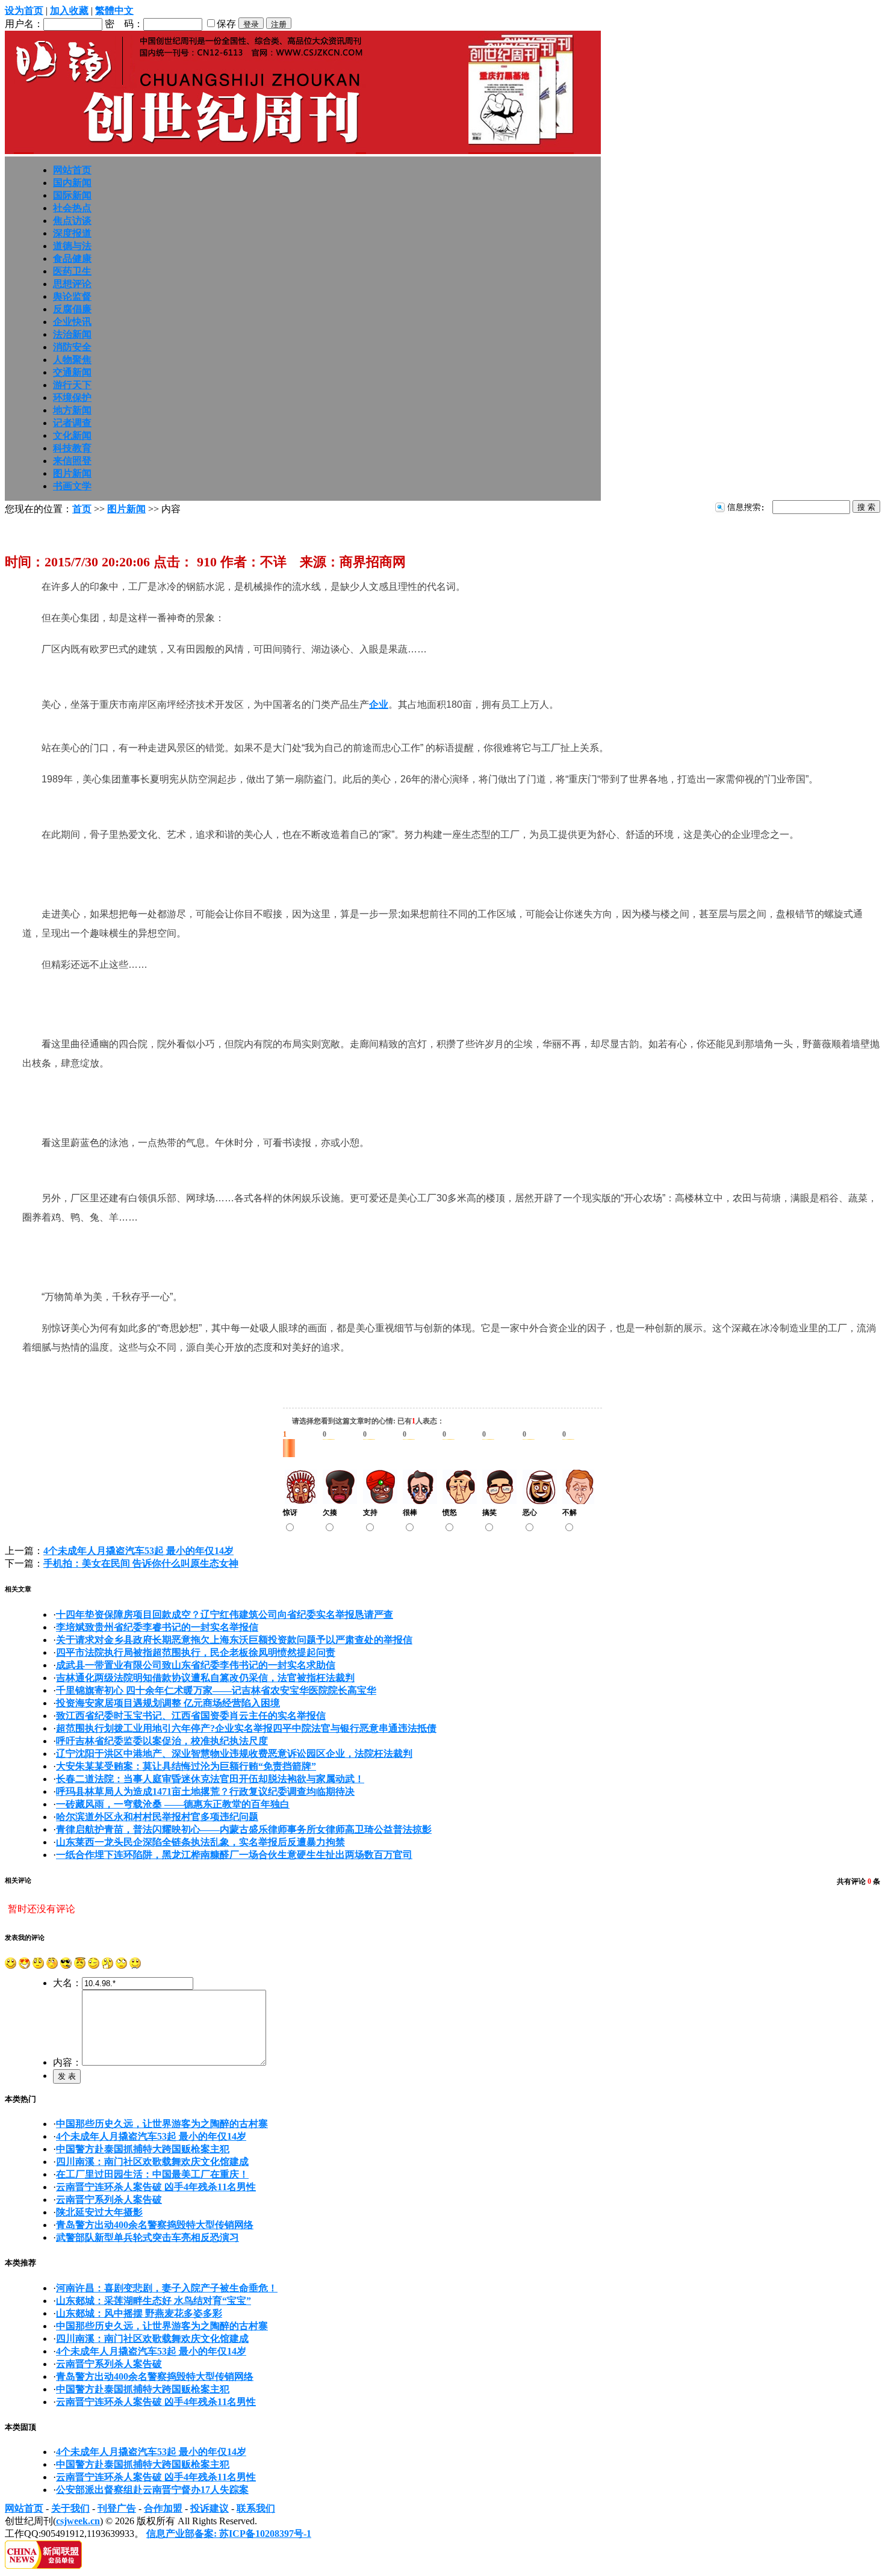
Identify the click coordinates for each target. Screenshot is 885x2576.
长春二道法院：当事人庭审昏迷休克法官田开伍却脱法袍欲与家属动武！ (210, 1779)
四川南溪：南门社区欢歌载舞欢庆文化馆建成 (152, 2162)
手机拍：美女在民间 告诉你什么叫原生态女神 (141, 1563)
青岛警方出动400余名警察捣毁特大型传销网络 (155, 2225)
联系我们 (256, 2508)
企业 (379, 704)
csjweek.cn (78, 2521)
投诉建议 (210, 2508)
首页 (82, 509)
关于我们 (70, 2508)
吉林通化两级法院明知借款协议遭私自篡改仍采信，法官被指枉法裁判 (205, 1678)
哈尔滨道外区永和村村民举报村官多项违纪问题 (157, 1817)
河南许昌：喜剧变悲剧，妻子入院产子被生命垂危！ (167, 2288)
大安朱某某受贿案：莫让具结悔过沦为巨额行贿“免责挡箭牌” (186, 1766)
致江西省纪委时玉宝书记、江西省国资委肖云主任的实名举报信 (191, 1716)
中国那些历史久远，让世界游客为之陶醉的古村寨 (162, 2124)
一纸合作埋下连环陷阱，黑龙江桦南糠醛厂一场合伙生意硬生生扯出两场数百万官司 (234, 1855)
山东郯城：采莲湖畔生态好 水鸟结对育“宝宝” (154, 2301)
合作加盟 (163, 2508)
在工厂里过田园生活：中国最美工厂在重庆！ (152, 2174)
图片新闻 (126, 509)
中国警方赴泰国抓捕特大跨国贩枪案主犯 (143, 2149)
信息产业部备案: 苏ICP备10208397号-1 (229, 2534)
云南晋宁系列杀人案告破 (109, 2200)
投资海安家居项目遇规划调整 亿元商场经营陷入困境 (168, 1703)
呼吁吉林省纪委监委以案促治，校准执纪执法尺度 (162, 1741)
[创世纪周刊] (303, 151)
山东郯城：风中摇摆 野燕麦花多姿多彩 (139, 2313)
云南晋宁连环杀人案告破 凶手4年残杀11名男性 (156, 2187)
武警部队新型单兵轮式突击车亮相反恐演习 (147, 2237)
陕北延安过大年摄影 (99, 2212)
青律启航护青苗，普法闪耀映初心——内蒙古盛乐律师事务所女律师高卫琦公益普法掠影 (244, 1829)
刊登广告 (117, 2508)
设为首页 (24, 11)
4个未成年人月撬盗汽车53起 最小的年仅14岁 (138, 1551)
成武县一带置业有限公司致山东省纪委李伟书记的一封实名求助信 (196, 1665)
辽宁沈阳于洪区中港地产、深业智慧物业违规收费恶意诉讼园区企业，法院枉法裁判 (234, 1754)
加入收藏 (69, 11)
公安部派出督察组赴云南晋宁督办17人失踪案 (152, 2490)
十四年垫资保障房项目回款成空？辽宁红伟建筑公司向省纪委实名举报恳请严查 (225, 1615)
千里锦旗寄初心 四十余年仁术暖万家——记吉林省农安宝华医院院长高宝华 (216, 1690)
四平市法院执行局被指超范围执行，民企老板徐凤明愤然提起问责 (196, 1652)
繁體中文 (114, 11)
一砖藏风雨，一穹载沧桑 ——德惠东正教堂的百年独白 (173, 1804)
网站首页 (24, 2508)
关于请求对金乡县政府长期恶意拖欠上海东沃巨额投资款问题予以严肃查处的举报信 (234, 1640)
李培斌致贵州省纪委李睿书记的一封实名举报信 (157, 1627)
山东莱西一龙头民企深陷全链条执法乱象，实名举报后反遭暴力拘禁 (200, 1842)
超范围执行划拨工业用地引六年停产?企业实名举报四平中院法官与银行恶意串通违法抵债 (246, 1728)
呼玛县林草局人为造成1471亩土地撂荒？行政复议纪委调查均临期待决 (205, 1791)
